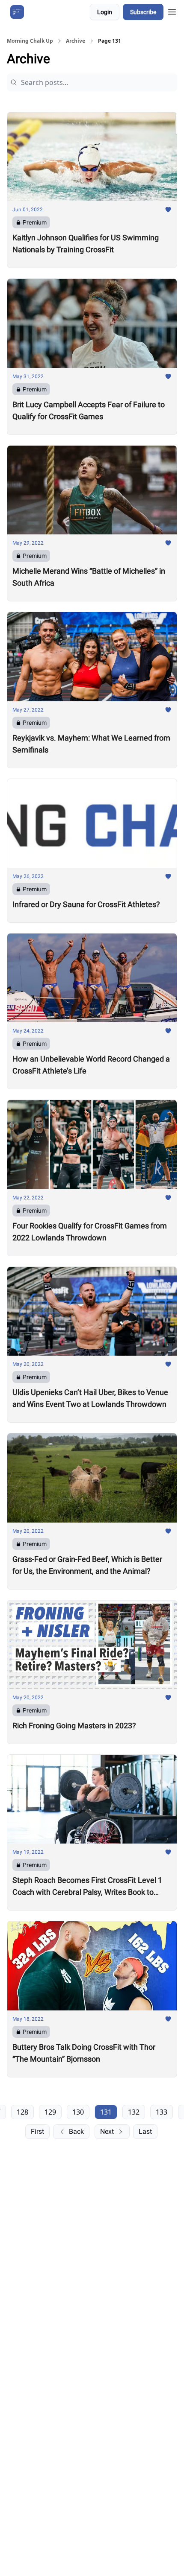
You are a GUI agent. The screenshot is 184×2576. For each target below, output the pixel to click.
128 (22, 2112)
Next (107, 2131)
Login (105, 12)
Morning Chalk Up (30, 41)
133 (162, 2112)
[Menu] (172, 11)
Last (145, 2131)
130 (78, 2112)
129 (50, 2112)
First (37, 2131)
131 (106, 2112)
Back (76, 2131)
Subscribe (143, 12)
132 (134, 2112)
